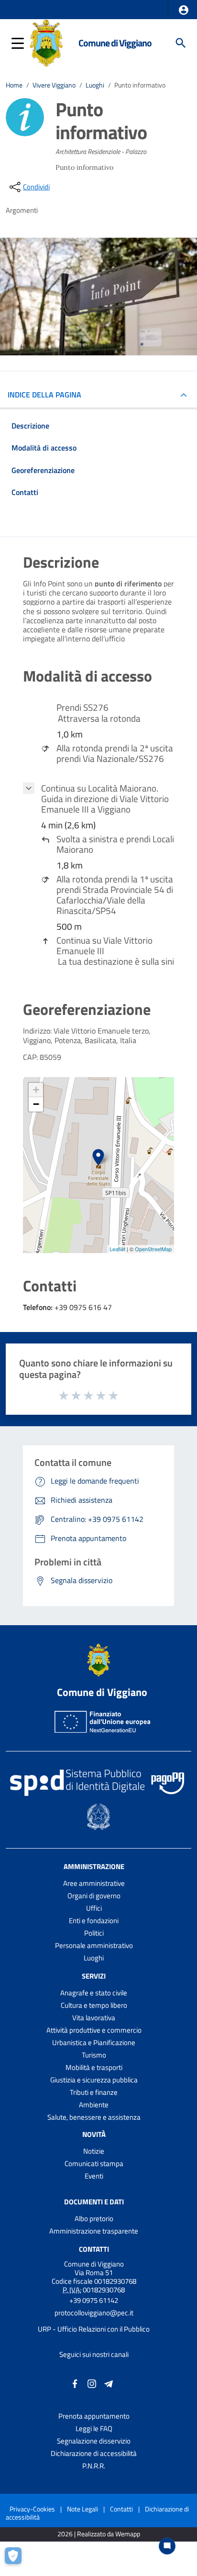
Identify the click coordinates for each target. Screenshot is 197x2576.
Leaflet (117, 1249)
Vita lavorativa (94, 2018)
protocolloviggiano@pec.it (94, 2313)
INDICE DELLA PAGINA (44, 395)
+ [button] (36, 1090)
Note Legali (82, 2509)
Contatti (94, 2249)
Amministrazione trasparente (94, 2231)
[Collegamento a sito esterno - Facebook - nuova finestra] (75, 2383)
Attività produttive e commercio (94, 2030)
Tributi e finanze (94, 2092)
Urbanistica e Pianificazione (94, 2042)
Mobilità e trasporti (94, 2067)
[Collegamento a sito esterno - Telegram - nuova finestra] (109, 2383)
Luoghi (95, 85)
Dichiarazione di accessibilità (94, 2453)
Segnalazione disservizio (94, 2441)
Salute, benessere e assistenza (94, 2117)
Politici (94, 1933)
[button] (184, 10)
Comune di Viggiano (115, 43)
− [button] (36, 1104)
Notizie (94, 2151)
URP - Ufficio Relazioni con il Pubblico (94, 2329)
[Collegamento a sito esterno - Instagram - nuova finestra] (92, 2383)
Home (14, 85)
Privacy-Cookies (32, 2509)
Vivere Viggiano (54, 85)
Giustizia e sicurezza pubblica (94, 2080)
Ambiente (94, 2105)
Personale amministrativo (94, 1945)
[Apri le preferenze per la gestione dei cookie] (17, 2559)
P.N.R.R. (94, 2466)
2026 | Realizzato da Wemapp (99, 2534)
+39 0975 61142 (94, 2300)
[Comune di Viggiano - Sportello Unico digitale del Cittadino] (46, 42)
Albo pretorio (94, 2218)
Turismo (94, 2055)
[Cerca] (181, 43)
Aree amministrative (94, 1883)
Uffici (94, 1908)
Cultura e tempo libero (94, 2005)
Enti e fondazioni (94, 1921)
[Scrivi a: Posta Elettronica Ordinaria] (94, 2321)
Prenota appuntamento (94, 2416)
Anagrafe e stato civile (94, 1993)
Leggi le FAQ (94, 2428)
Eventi (94, 2176)
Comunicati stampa (94, 2163)
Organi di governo (94, 1896)
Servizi (94, 1976)
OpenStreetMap (153, 1249)
